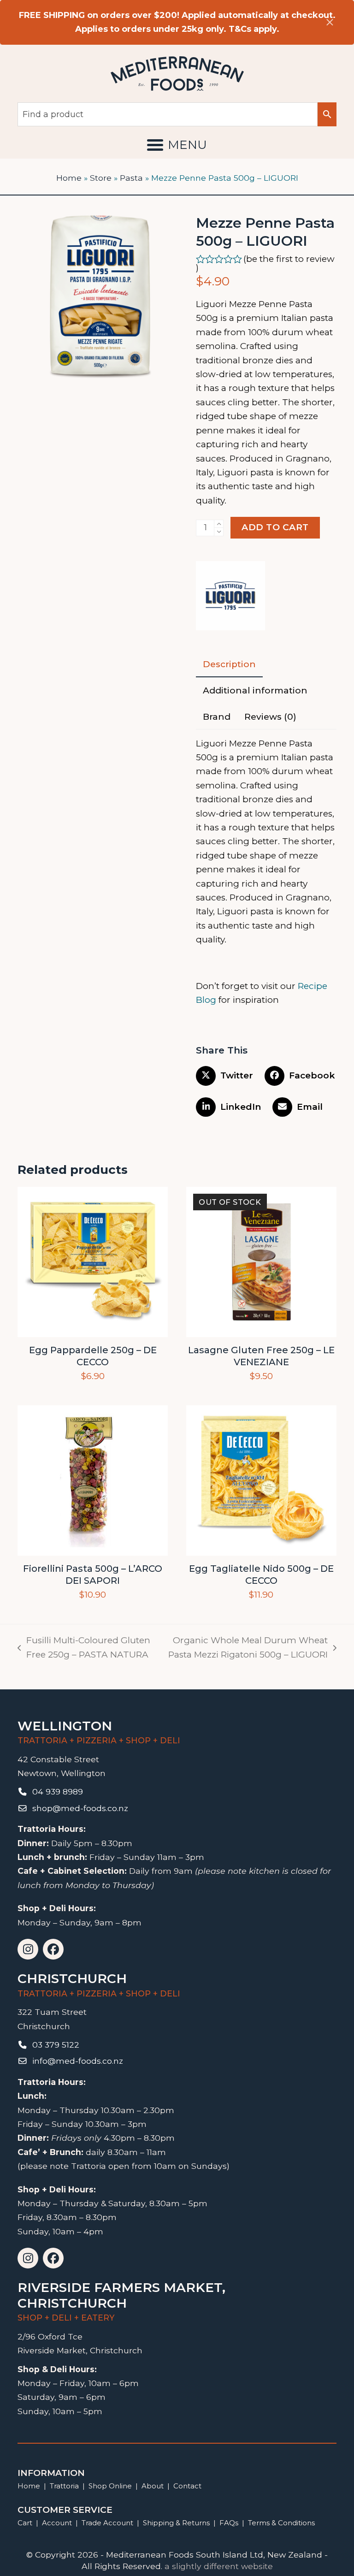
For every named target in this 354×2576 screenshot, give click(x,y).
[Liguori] (230, 598)
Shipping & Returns (176, 2523)
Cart (25, 2523)
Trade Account (107, 2523)
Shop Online (111, 2486)
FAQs (229, 2523)
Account (57, 2523)
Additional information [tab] (255, 690)
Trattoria (64, 2486)
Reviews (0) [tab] (270, 717)
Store (101, 178)
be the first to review (290, 259)
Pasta (131, 178)
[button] (177, 145)
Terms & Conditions (281, 2523)
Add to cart (275, 527)
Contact (187, 2486)
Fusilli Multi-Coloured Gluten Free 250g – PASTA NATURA (84, 1648)
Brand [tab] (217, 717)
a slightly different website (219, 2566)
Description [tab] (229, 664)
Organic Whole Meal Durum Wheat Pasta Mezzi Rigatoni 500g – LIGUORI (246, 1648)
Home (69, 178)
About (153, 2486)
